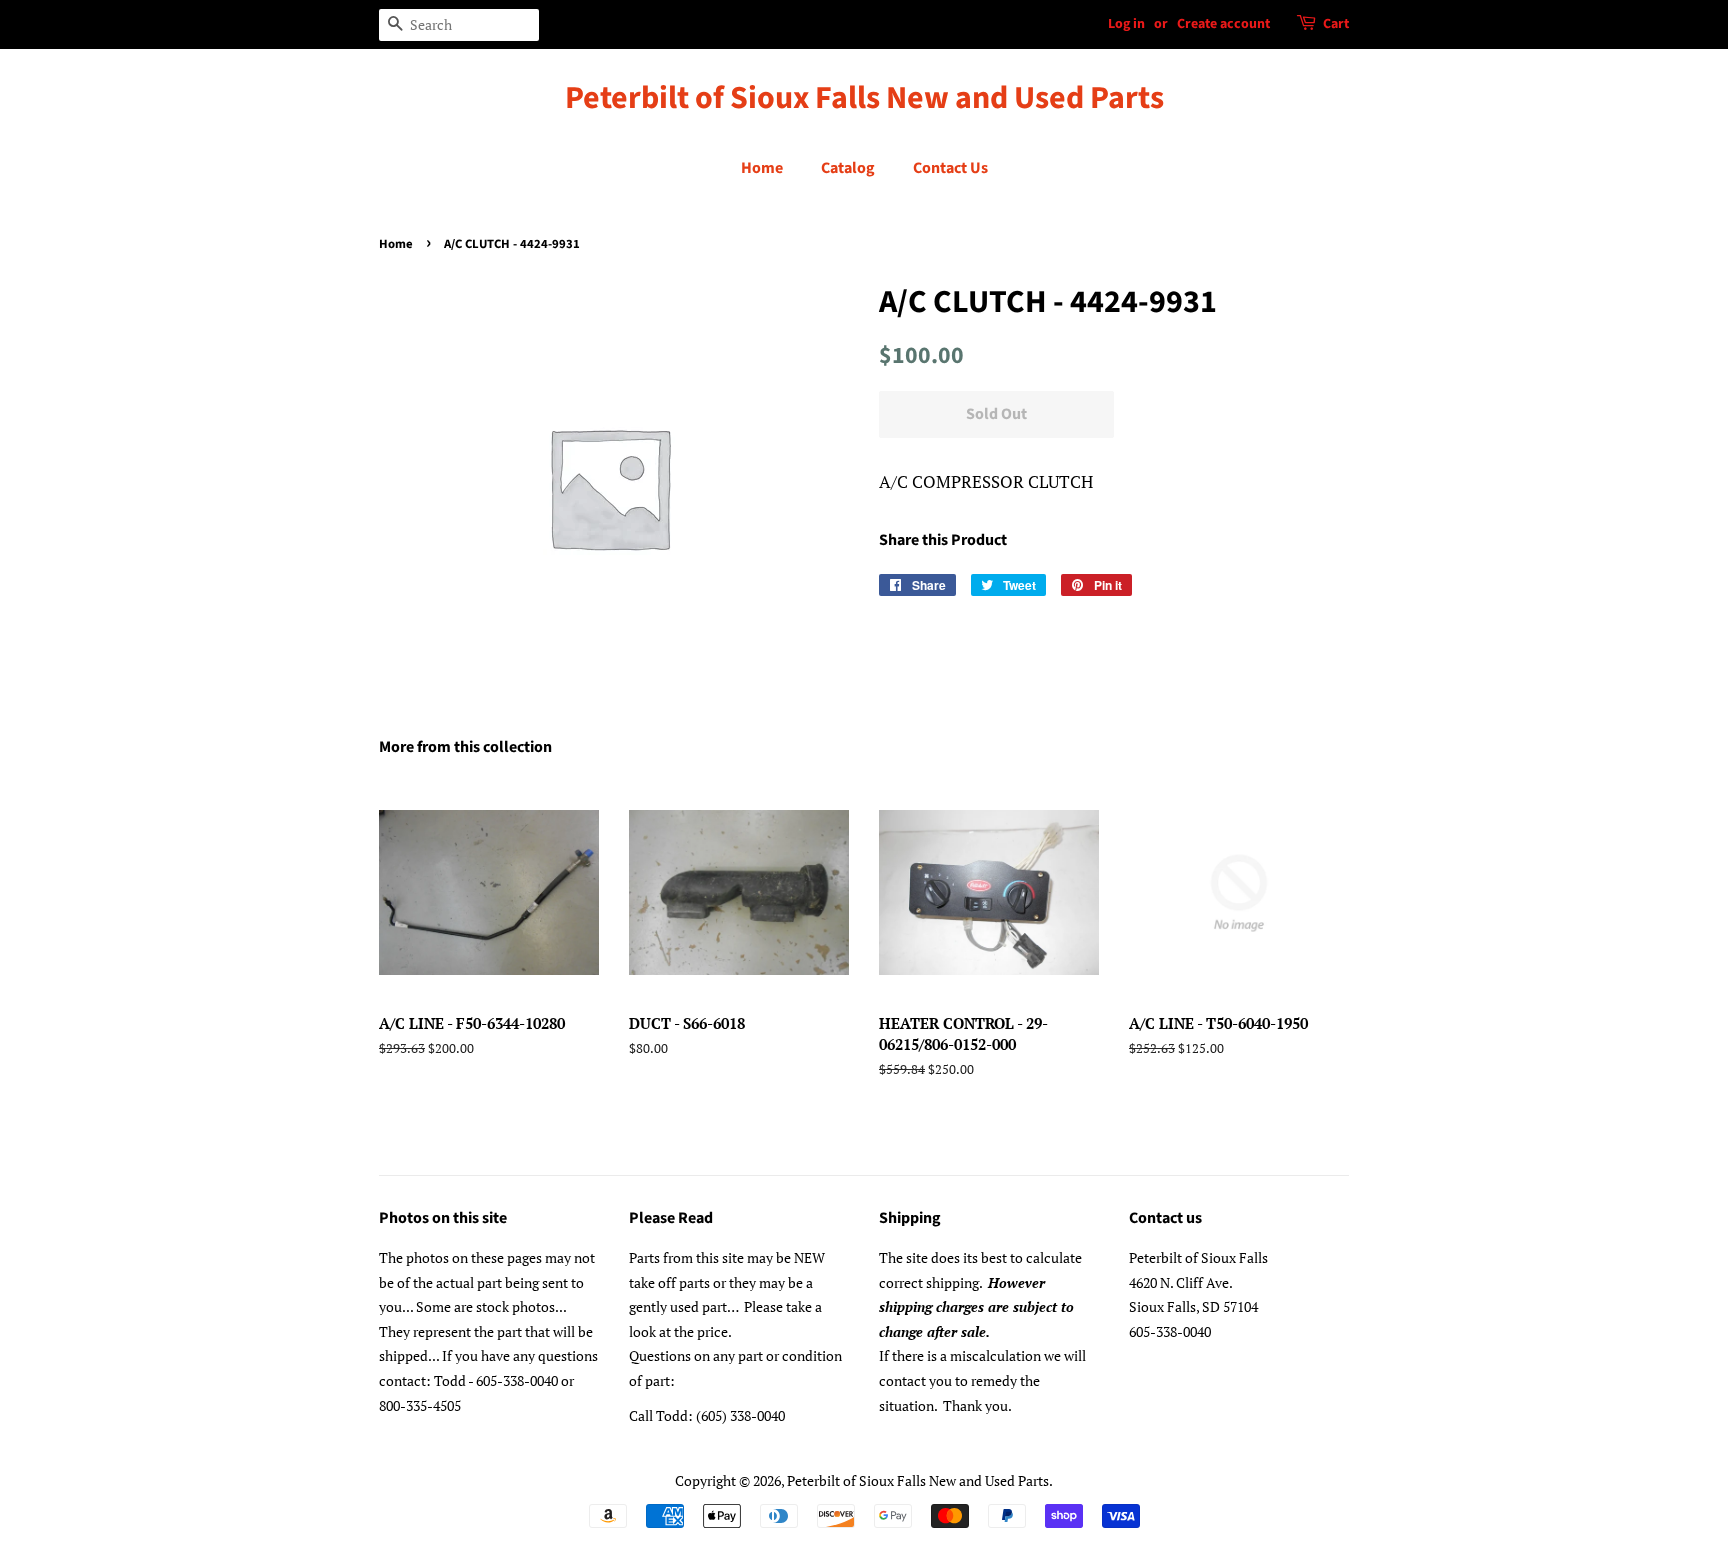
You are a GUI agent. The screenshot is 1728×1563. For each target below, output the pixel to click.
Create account (1223, 24)
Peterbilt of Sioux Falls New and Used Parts (864, 98)
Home (762, 168)
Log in (1126, 24)
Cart (1336, 24)
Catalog (848, 168)
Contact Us (950, 168)
